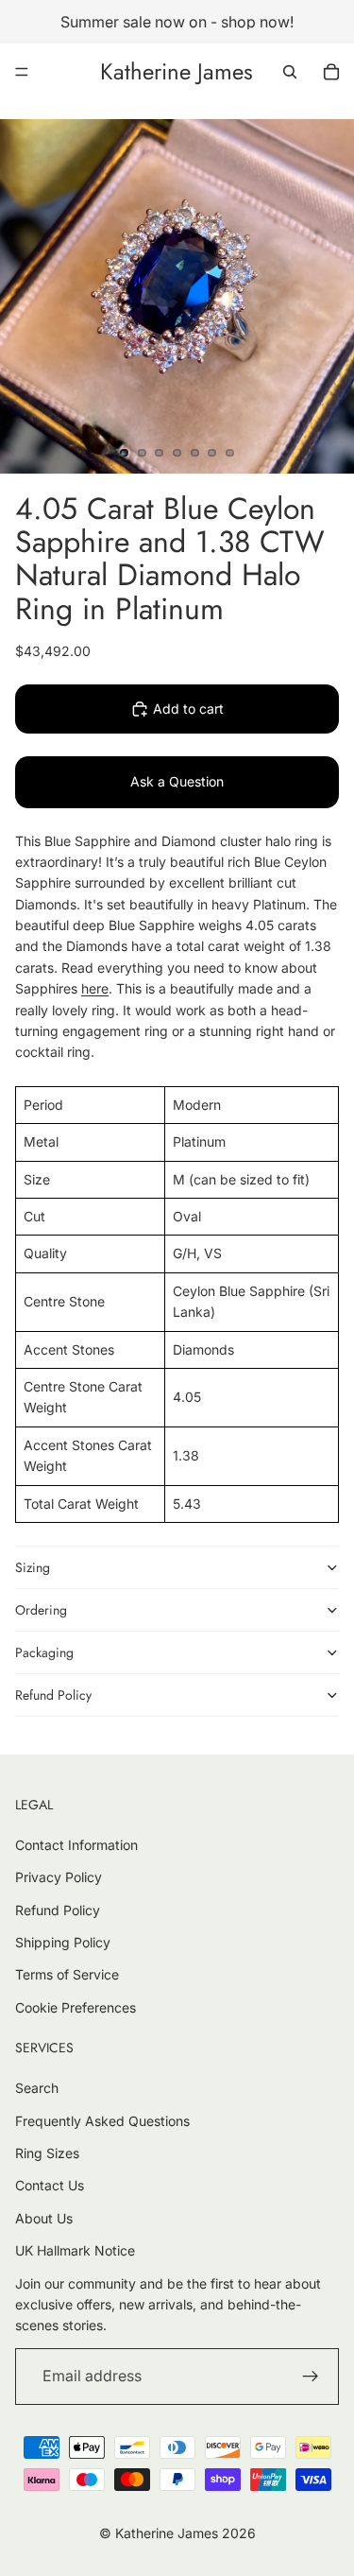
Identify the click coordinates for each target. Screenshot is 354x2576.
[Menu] (22, 72)
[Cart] (331, 72)
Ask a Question (177, 781)
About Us (44, 2218)
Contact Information (76, 1845)
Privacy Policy (59, 1877)
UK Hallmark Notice (75, 2250)
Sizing (33, 1567)
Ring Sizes (47, 2153)
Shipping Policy (63, 1942)
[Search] (290, 72)
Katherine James (167, 2533)
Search (37, 2088)
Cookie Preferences (76, 2007)
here (95, 988)
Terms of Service (67, 1974)
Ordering (41, 1610)
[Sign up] (311, 2377)
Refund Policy (53, 1695)
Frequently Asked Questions (102, 2121)
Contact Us (50, 2185)
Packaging (44, 1652)
